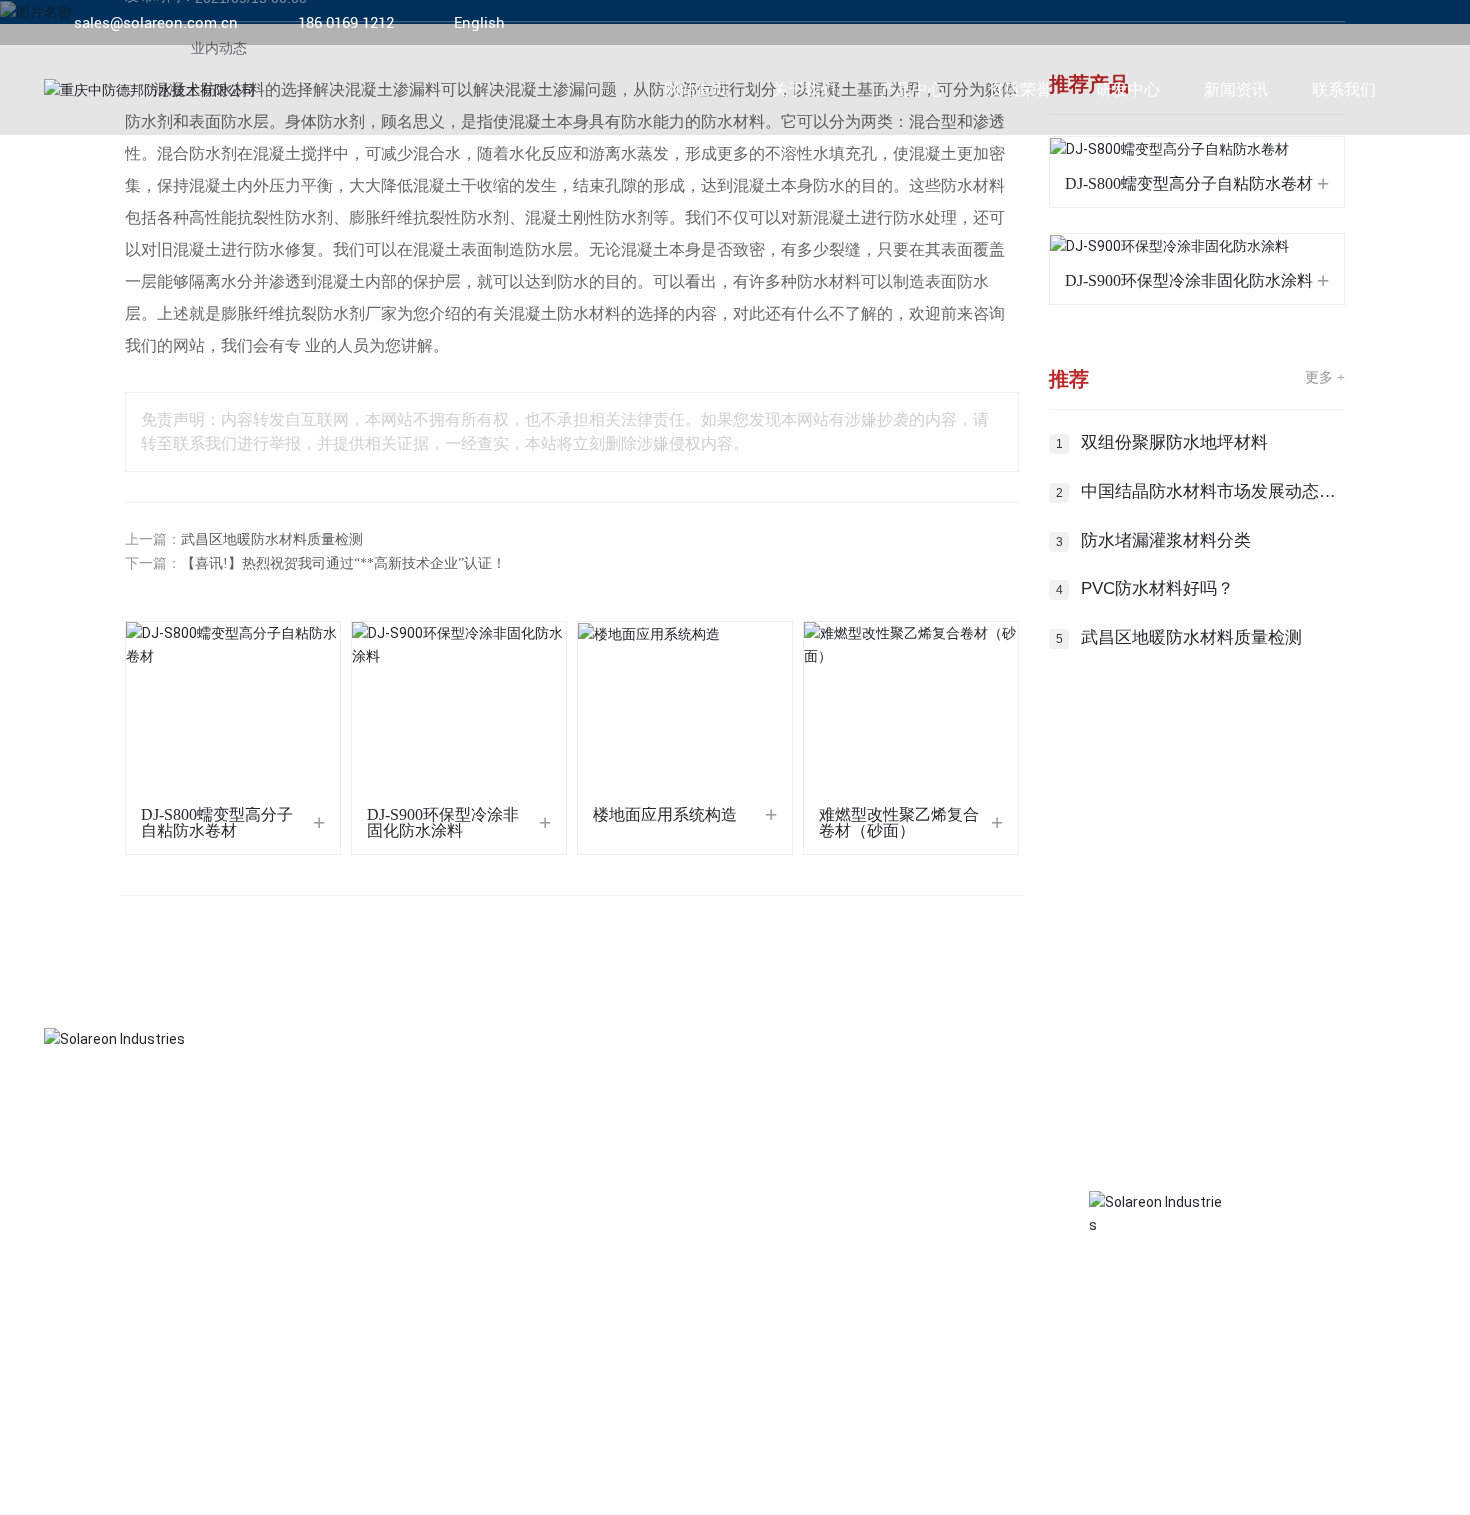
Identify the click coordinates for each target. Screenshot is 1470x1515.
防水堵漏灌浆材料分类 (1166, 540)
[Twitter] (1357, 23)
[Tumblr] (1387, 23)
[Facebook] (1297, 23)
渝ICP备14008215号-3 (1133, 1484)
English (479, 23)
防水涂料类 (74, 1350)
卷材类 (62, 1242)
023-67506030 (737, 1242)
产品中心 (80, 1147)
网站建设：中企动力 (1296, 1484)
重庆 (1376, 1484)
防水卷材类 (74, 1314)
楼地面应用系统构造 (665, 814)
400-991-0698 (784, 1350)
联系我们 (702, 1147)
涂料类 (62, 1206)
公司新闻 (379, 1206)
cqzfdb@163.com (744, 1314)
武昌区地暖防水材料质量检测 (272, 539)
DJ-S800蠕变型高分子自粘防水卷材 (217, 822)
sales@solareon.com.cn (156, 23)
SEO (1412, 1484)
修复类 (62, 1278)
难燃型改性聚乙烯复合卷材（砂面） (899, 822)
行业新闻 (379, 1242)
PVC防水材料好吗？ (1157, 588)
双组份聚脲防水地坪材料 (1174, 442)
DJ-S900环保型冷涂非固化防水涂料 (443, 822)
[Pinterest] (1417, 23)
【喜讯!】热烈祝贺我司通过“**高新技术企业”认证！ (343, 563)
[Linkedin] (1327, 23)
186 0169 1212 (346, 23)
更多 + (1325, 377)
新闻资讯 (391, 1147)
